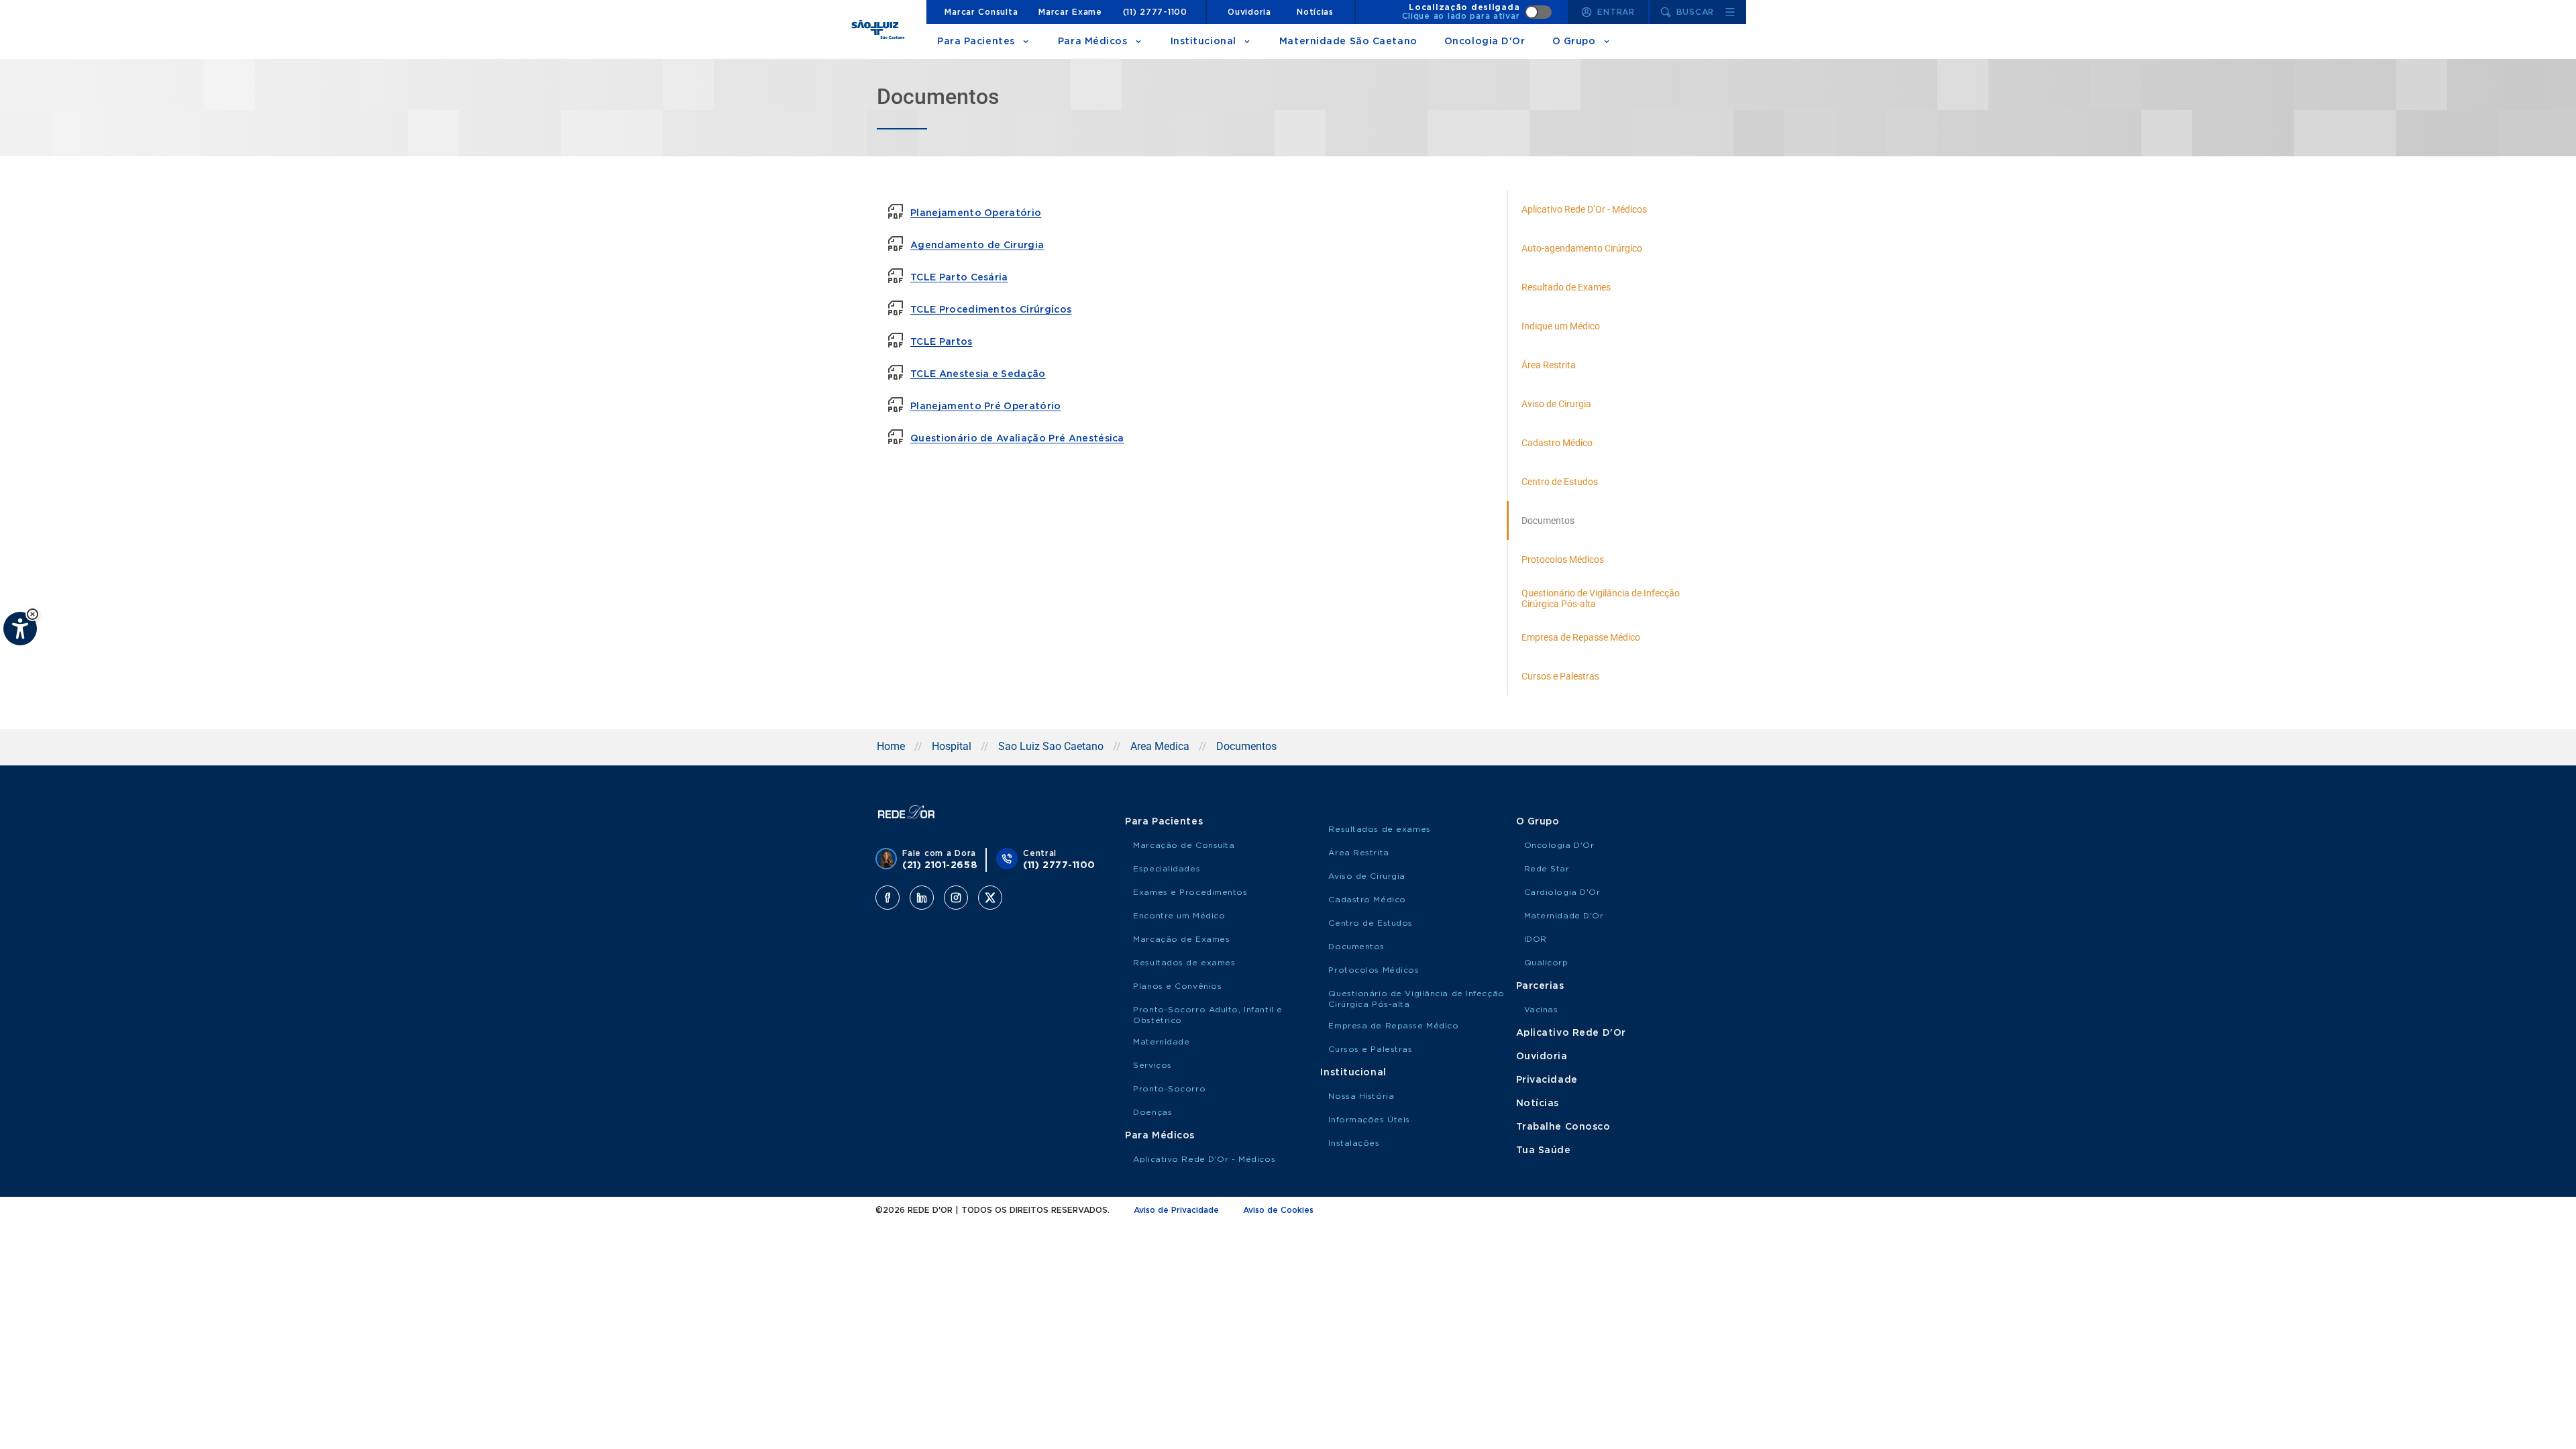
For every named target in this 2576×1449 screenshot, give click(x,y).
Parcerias (1540, 986)
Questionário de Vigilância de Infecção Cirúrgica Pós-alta (1416, 999)
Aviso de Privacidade (1176, 1210)
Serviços (1152, 1065)
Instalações (1354, 1143)
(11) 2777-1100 (1155, 12)
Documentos (1356, 947)
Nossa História (1361, 1096)
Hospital (952, 746)
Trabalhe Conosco (1563, 1127)
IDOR (1536, 939)
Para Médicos (1093, 42)
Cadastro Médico (1367, 900)
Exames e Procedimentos (1190, 892)
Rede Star (1547, 869)
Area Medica (1160, 746)
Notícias (1315, 12)
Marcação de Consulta (1184, 845)
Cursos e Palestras (1370, 1049)
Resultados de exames (1184, 963)
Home (891, 746)
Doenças (1152, 1112)
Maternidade (1161, 1042)
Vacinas (1541, 1010)
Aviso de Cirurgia (1367, 876)
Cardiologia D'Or (1562, 892)
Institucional (1203, 42)
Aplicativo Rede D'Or (1571, 1033)
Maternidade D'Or (1564, 916)
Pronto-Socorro (1169, 1089)
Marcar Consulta (981, 12)
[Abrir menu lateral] (1730, 12)
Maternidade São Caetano (1348, 42)
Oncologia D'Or (1485, 42)
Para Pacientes (976, 42)
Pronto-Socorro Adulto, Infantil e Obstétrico (1207, 1015)
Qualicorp (1546, 963)
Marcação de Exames (1181, 939)
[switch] (1477, 12)
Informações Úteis (1369, 1120)
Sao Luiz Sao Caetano (1051, 746)
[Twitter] (990, 898)
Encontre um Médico (1179, 916)
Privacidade (1547, 1080)
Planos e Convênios (1177, 986)
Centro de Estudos (1371, 923)
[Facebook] (888, 898)
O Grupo (1574, 42)
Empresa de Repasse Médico (1393, 1026)
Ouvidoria (1249, 12)
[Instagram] (956, 898)
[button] (33, 614)
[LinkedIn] (922, 898)
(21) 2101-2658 (940, 865)
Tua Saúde (1544, 1150)
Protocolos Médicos (1374, 970)
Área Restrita (1358, 853)
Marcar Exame (1070, 12)
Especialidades (1167, 869)
